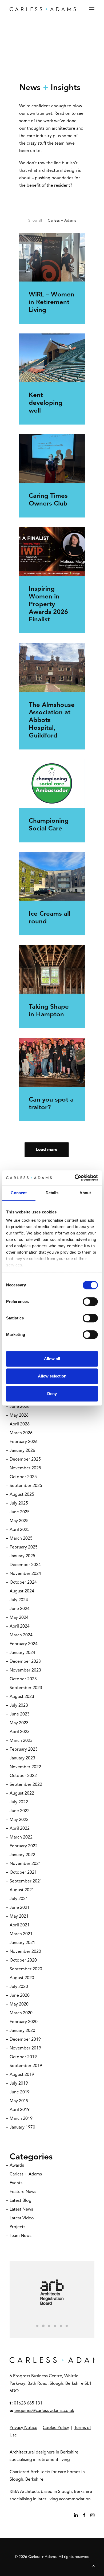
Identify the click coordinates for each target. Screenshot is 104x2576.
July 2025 (19, 1503)
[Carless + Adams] (43, 9)
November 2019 (25, 2048)
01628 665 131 (28, 2403)
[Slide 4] (55, 2326)
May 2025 (19, 1521)
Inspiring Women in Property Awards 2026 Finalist (48, 604)
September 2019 (26, 2066)
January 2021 (22, 1943)
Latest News (21, 2210)
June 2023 (20, 1714)
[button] (92, 9)
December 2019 (25, 2040)
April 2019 (20, 2110)
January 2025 (22, 1556)
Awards (17, 2166)
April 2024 (20, 1627)
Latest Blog (21, 2201)
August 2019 (22, 2075)
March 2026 (21, 1433)
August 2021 (22, 1890)
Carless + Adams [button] (62, 221)
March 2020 (21, 2013)
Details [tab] (52, 1193)
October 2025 (23, 1477)
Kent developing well (46, 403)
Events (16, 2183)
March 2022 (21, 1837)
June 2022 (20, 1811)
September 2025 (26, 1486)
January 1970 (22, 2127)
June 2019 (20, 2092)
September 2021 (26, 1881)
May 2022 (19, 1820)
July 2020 (19, 1987)
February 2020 (24, 2022)
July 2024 (19, 1600)
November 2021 (25, 1864)
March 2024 (21, 1635)
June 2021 (20, 1908)
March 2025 (21, 1539)
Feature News (23, 2192)
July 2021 (19, 1899)
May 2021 (19, 1917)
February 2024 (24, 1644)
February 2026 (24, 1442)
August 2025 (22, 1495)
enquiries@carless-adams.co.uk (44, 2411)
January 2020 (22, 2031)
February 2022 (24, 1846)
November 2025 (25, 1468)
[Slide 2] (43, 2326)
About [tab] (85, 1193)
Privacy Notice (23, 2428)
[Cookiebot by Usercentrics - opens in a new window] (75, 1178)
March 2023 (21, 1741)
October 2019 (23, 2057)
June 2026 (20, 1407)
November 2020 (25, 1952)
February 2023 (24, 1750)
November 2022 (25, 1767)
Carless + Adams (26, 2174)
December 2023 (25, 1662)
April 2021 (20, 1925)
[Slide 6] (67, 2326)
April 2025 (20, 1530)
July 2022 (19, 1802)
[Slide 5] (61, 2326)
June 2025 (20, 1512)
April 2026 (20, 1424)
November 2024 (25, 1574)
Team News (21, 2236)
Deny (52, 1394)
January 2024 (22, 1653)
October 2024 (23, 1583)
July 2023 (19, 1706)
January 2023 (22, 1758)
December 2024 (25, 1565)
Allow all (52, 1359)
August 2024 (22, 1591)
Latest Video (22, 2218)
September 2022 (26, 1785)
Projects (17, 2227)
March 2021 (21, 1934)
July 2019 (19, 2084)
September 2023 (26, 1688)
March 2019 (21, 2119)
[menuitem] (35, 221)
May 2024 (19, 1618)
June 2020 (20, 1996)
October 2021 (23, 1873)
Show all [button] (35, 221)
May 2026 (19, 1416)
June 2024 (20, 1609)
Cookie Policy (56, 2428)
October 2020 (23, 1960)
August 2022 (22, 1794)
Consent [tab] (19, 1193)
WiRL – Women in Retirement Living (52, 303)
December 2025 (25, 1460)
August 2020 (22, 1978)
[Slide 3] (49, 2326)
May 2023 (19, 1723)
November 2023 (25, 1670)
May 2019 (19, 2101)
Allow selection (52, 1376)
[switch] (90, 1302)
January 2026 (22, 1451)
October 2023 (23, 1679)
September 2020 (26, 1969)
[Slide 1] (37, 2326)
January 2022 (22, 1855)
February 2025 (24, 1547)
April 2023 (20, 1732)
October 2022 (23, 1776)
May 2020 (19, 2004)
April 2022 (20, 1829)
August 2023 (22, 1697)
